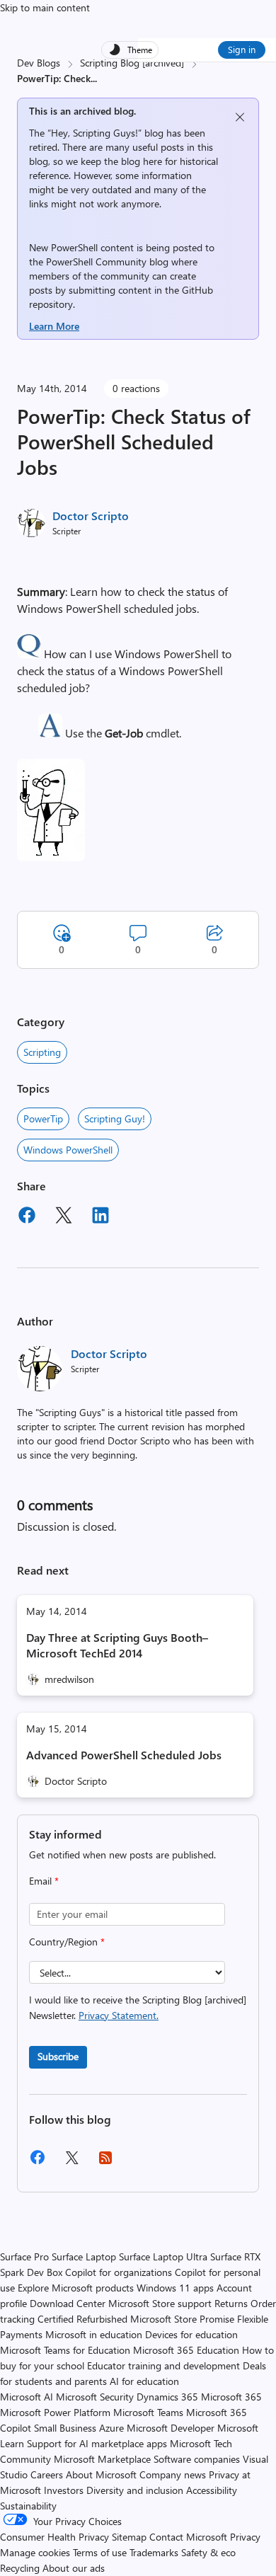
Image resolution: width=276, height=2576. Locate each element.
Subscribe (58, 2056)
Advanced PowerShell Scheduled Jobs (124, 1755)
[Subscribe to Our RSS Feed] (105, 2162)
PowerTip (43, 1119)
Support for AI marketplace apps (97, 2443)
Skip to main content (45, 7)
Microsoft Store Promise (182, 2319)
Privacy (245, 2537)
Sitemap (129, 2537)
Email (44, 1881)
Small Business (65, 2428)
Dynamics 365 (167, 2397)
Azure (111, 2428)
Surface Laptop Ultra (163, 2256)
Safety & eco (208, 2552)
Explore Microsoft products (76, 2288)
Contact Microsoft (188, 2537)
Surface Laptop (84, 2256)
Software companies (197, 2459)
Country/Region (67, 1942)
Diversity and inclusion (135, 2490)
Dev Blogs (39, 63)
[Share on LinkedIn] (100, 1217)
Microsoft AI (27, 2397)
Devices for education (191, 2334)
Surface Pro (24, 2256)
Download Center (68, 2303)
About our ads (74, 2568)
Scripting (42, 1052)
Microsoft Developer (171, 2428)
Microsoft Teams (148, 2412)
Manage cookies (35, 2552)
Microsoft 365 (231, 2397)
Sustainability (28, 2506)
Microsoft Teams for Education (65, 2350)
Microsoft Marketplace (102, 2459)
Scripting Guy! (115, 1119)
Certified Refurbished (82, 2319)
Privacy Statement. (119, 2015)
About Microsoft (101, 2474)
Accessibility (212, 2490)
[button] (29, 654)
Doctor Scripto (91, 516)
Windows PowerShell (68, 1150)
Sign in (242, 49)
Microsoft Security (95, 2397)
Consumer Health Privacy (54, 2537)
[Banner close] (240, 117)
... (94, 78)
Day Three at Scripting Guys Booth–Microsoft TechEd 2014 (117, 1645)
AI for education (144, 2381)
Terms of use (100, 2552)
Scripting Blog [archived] (132, 63)
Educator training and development (163, 2365)
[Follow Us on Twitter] (71, 2162)
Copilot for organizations (119, 2272)
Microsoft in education (94, 2334)
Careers (47, 2474)
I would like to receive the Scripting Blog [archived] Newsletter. (138, 2007)
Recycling (20, 2568)
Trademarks (154, 2552)
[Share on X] (64, 1217)
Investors (64, 2490)
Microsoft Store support (160, 2303)
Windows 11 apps (175, 2288)
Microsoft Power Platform (55, 2412)
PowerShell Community (96, 261)
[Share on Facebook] (27, 1217)
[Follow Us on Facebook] (38, 2162)
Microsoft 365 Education (186, 2350)
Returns (231, 2303)
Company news (173, 2474)
